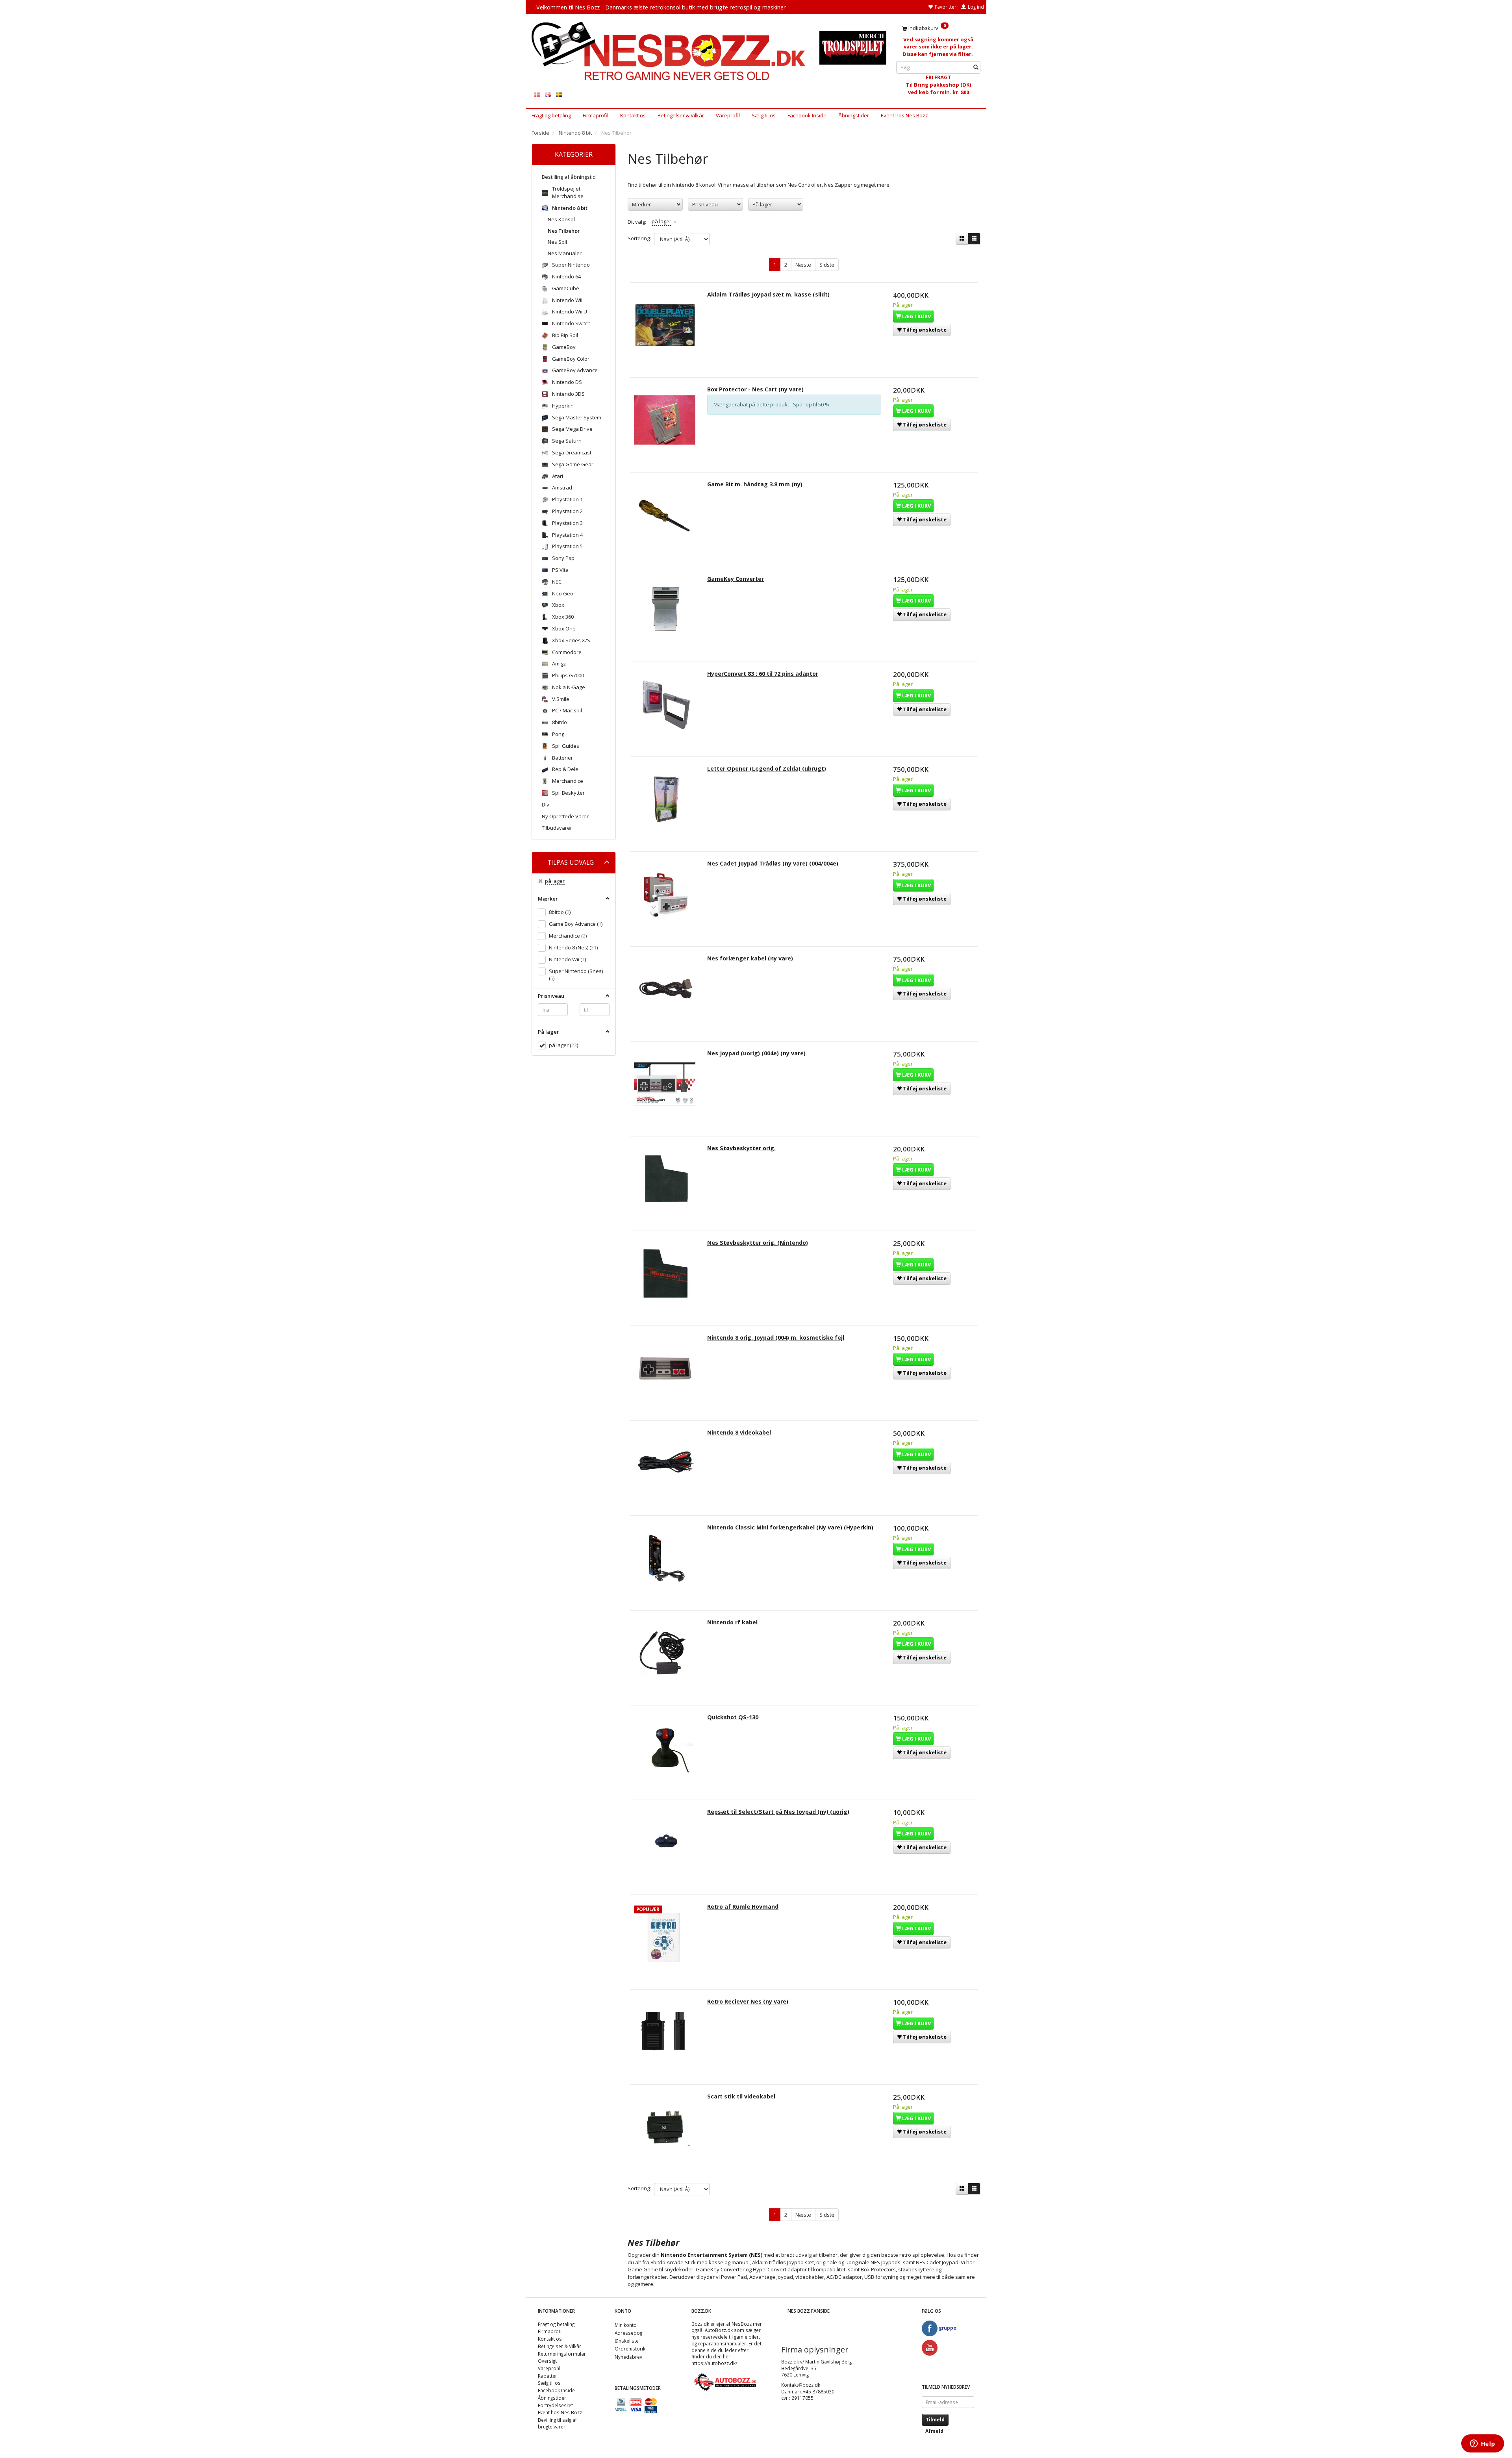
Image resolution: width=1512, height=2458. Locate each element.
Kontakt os (633, 115)
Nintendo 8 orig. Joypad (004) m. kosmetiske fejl (776, 1337)
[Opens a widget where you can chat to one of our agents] (1482, 2444)
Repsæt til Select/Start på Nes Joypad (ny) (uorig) (778, 1812)
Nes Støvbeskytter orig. (741, 1148)
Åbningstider (854, 115)
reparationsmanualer (722, 2343)
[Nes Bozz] (670, 52)
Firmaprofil (596, 115)
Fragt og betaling (551, 115)
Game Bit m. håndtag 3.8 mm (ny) (755, 484)
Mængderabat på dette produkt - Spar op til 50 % (771, 404)
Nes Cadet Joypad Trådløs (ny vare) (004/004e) (773, 863)
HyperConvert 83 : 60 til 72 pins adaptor (763, 674)
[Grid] (962, 239)
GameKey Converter (736, 579)
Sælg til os (764, 115)
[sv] (559, 94)
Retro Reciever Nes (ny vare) (748, 2001)
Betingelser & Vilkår (681, 115)
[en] (548, 94)
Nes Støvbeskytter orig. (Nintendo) (758, 1243)
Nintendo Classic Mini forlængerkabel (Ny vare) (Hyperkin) (790, 1527)
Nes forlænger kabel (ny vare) (750, 958)
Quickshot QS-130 (733, 1717)
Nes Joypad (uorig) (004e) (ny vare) (756, 1053)
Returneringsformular (562, 2354)
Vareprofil (728, 115)
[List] (974, 239)
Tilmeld (935, 2420)
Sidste (827, 265)
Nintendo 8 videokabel (739, 1432)
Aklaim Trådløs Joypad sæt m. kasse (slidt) (768, 294)
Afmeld (934, 2431)
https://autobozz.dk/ (714, 2363)
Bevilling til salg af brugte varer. (557, 2423)
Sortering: (639, 238)
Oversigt (547, 2361)
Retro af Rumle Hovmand (743, 1907)
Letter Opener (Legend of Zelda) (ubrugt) (767, 768)
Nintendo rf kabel (732, 1622)
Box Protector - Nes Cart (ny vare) (755, 389)
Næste (803, 265)
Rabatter (548, 2376)
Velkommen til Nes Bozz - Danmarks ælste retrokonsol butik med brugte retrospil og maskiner (661, 7)
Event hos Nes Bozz (904, 115)
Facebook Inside (807, 115)
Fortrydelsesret (555, 2405)
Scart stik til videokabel (741, 2096)
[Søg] (976, 68)
